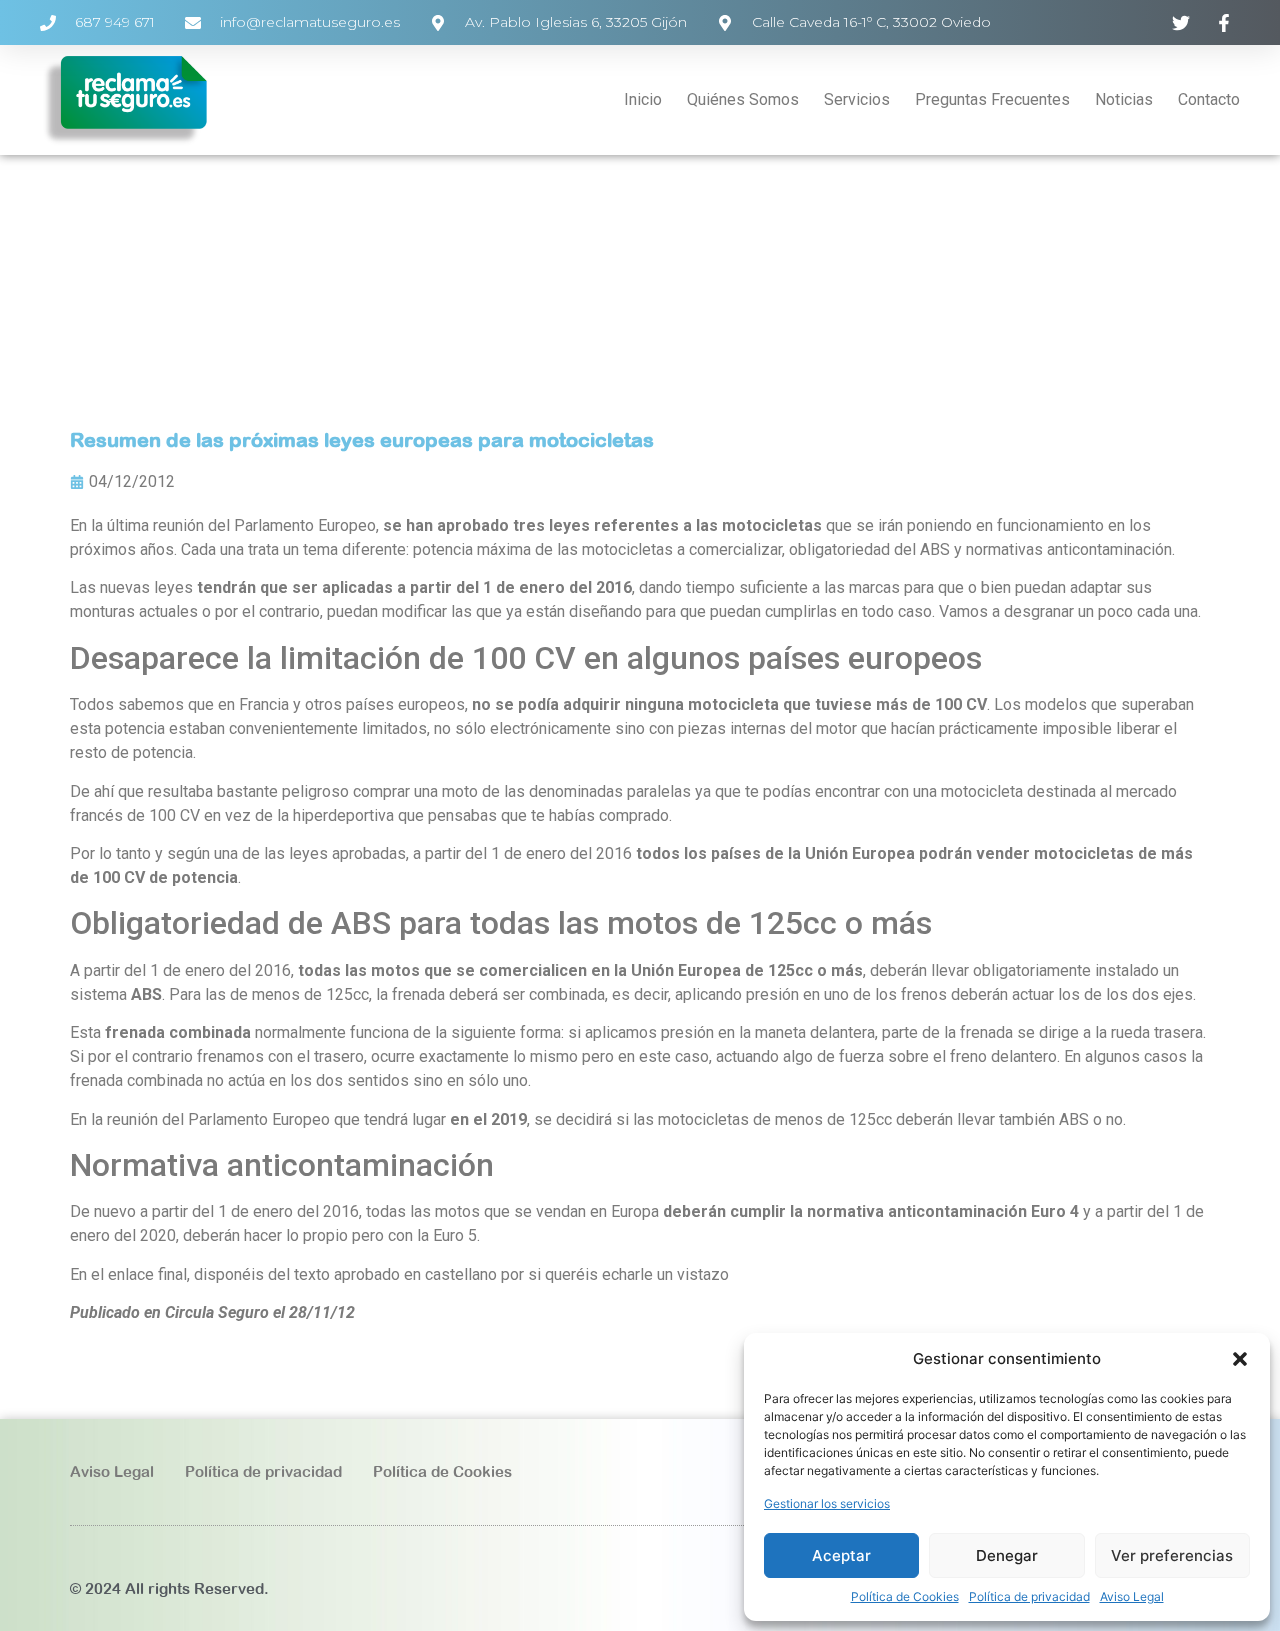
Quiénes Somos (743, 99)
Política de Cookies (905, 1596)
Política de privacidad (1029, 1596)
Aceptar (841, 1555)
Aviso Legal (1132, 1596)
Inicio (643, 99)
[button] (1240, 1359)
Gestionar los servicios (827, 1503)
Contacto (1209, 99)
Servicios (857, 99)
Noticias (1124, 99)
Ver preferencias (1172, 1555)
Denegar (1007, 1555)
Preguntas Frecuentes (992, 99)
